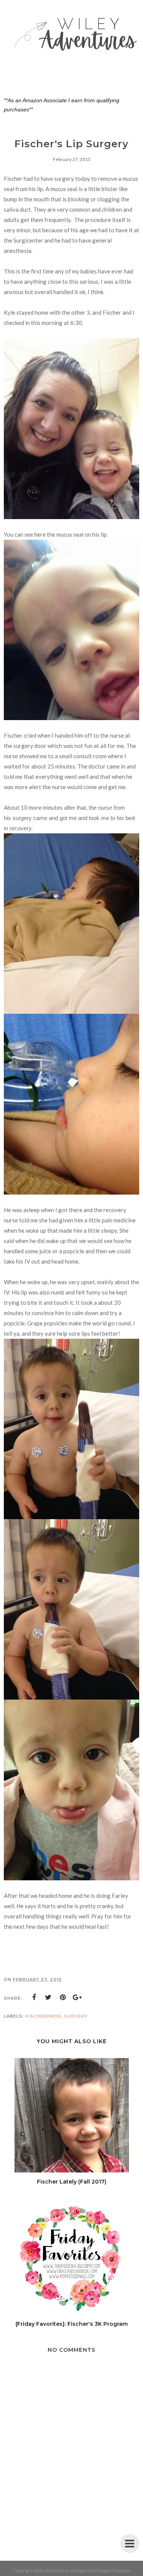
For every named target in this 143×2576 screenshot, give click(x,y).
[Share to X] (48, 1997)
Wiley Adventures (51, 2570)
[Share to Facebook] (34, 1997)
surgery (76, 2016)
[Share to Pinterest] (63, 1997)
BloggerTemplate (113, 2570)
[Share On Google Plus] (77, 1997)
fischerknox (43, 2016)
